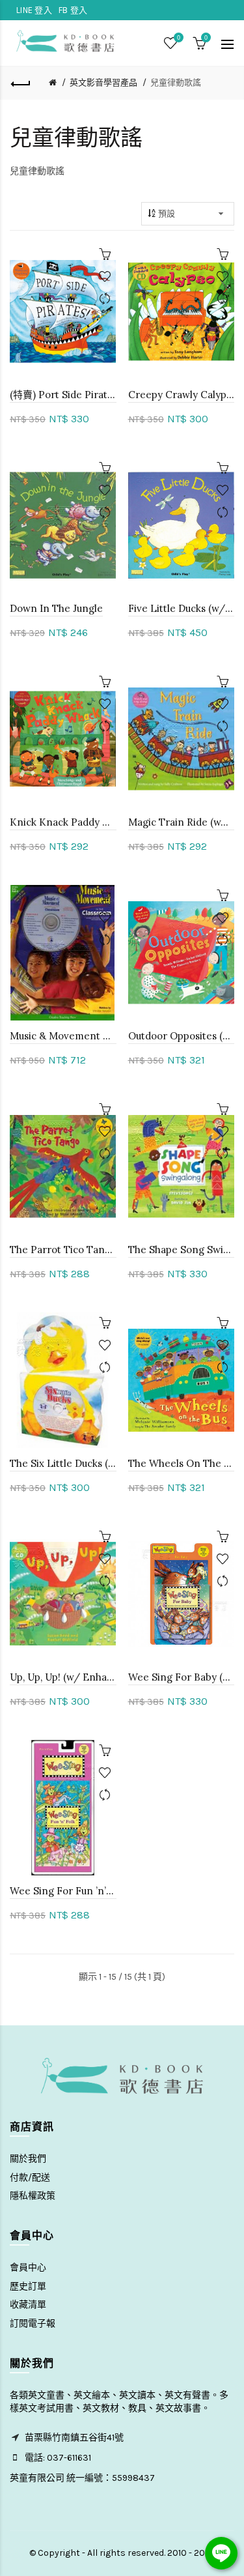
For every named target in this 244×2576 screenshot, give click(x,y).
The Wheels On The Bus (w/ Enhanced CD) (182, 1463)
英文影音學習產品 (103, 82)
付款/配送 (30, 2178)
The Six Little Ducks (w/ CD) (63, 1463)
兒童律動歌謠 (176, 82)
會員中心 (28, 2267)
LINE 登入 (34, 10)
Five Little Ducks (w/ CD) (182, 608)
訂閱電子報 (33, 2323)
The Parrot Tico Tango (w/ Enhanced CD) (63, 1250)
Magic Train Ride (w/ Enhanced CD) (182, 822)
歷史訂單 (28, 2286)
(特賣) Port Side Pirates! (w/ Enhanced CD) (63, 395)
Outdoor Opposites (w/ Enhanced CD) (182, 1036)
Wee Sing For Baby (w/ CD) (182, 1677)
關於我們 (28, 2159)
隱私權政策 (33, 2196)
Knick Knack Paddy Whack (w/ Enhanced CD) (63, 822)
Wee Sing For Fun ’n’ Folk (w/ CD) (63, 1891)
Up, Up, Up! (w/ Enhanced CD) (63, 1677)
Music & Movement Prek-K (63, 1036)
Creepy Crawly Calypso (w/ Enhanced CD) (182, 395)
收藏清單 (28, 2305)
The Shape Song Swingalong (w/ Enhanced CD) (182, 1250)
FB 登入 (73, 10)
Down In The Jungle (56, 608)
